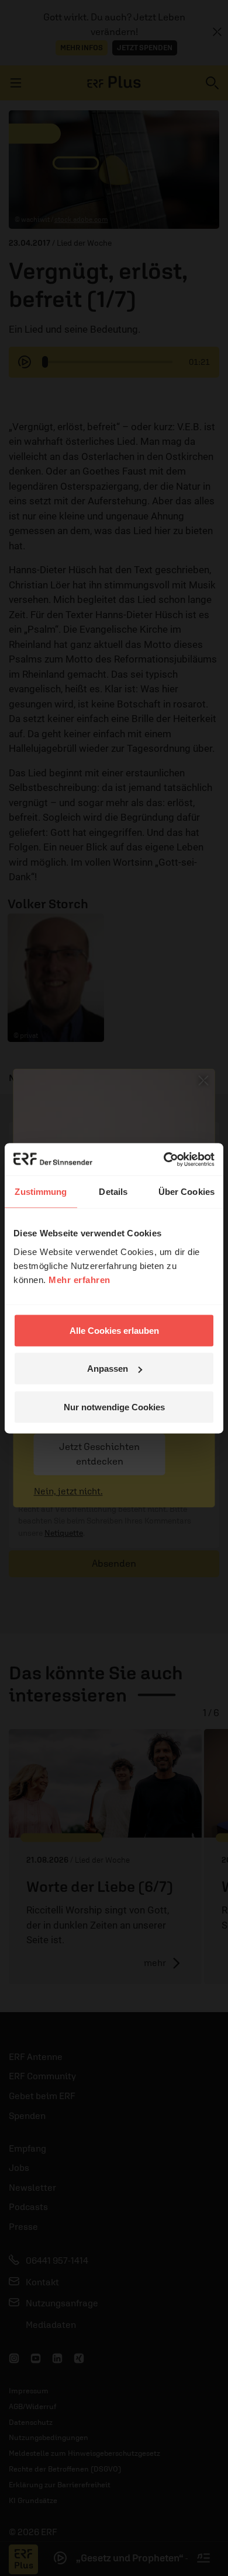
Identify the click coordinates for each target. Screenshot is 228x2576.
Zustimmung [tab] (41, 1192)
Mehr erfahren (80, 1279)
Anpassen (108, 1369)
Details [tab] (113, 1192)
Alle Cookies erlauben (114, 1330)
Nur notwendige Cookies (114, 1406)
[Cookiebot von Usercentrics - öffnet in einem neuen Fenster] (164, 1159)
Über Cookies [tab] (186, 1192)
